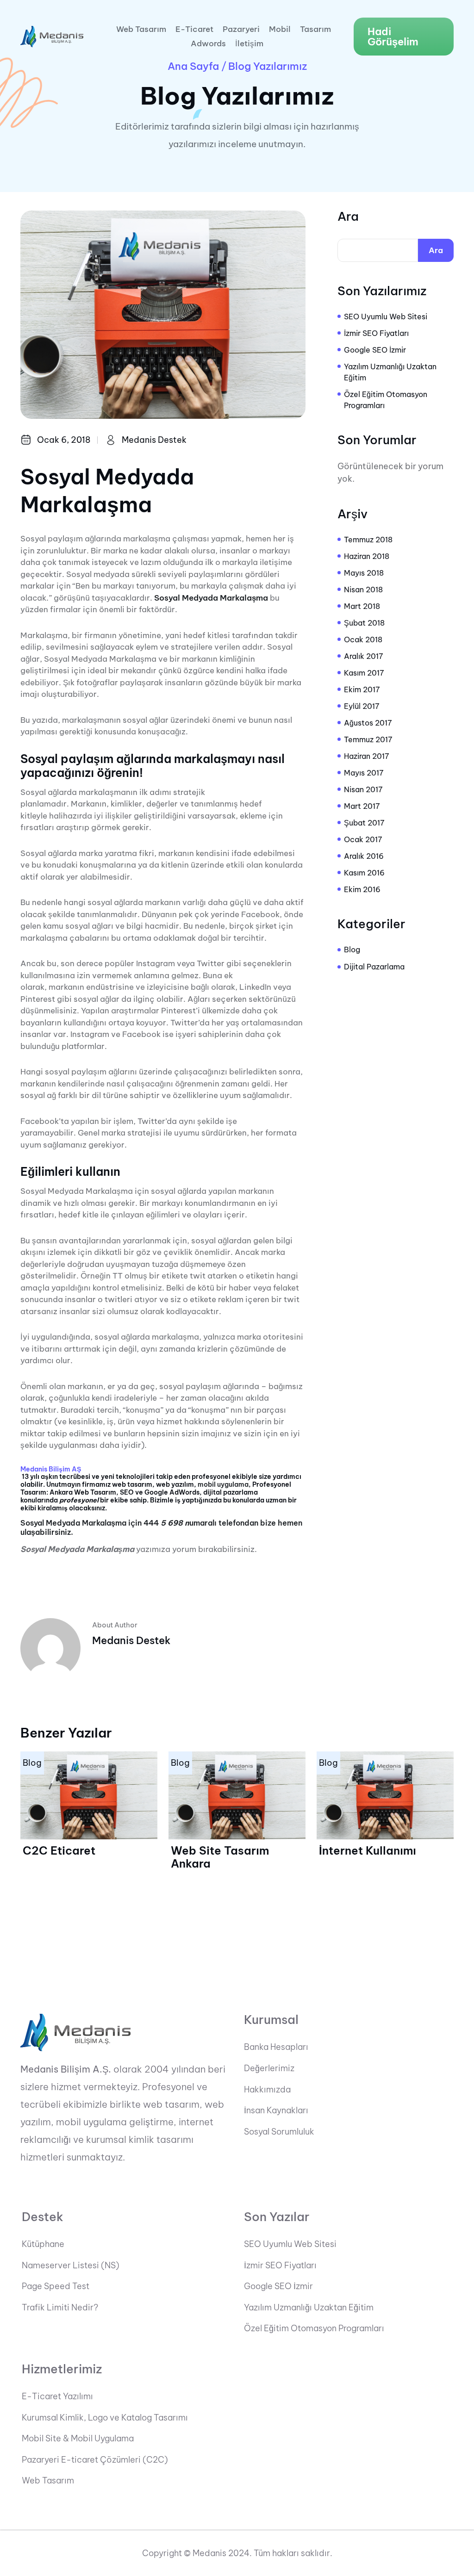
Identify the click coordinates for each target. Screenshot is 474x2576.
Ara (348, 217)
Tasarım (315, 29)
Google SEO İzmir (375, 350)
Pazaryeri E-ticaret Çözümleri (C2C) (95, 2460)
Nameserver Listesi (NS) (71, 2266)
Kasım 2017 (364, 673)
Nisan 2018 (363, 590)
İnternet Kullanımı (368, 1850)
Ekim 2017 (362, 689)
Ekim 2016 (362, 889)
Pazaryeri (241, 29)
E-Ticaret (194, 29)
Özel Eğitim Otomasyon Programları (386, 400)
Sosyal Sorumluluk (279, 2132)
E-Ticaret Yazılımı (57, 2396)
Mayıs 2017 (364, 773)
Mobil (280, 29)
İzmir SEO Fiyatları (376, 333)
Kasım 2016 (364, 873)
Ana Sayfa (193, 66)
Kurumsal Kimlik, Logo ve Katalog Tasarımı (105, 2418)
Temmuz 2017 (368, 739)
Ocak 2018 (363, 639)
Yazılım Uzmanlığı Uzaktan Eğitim (390, 372)
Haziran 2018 (367, 556)
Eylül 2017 (362, 706)
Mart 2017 (362, 806)
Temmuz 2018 (368, 540)
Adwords (208, 44)
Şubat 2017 (364, 823)
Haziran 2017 (367, 756)
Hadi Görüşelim (393, 37)
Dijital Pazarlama (374, 967)
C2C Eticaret (59, 1850)
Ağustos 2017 (368, 723)
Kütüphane (43, 2244)
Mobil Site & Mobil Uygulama (78, 2439)
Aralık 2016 (364, 856)
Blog (352, 950)
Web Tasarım (141, 29)
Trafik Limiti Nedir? (60, 2308)
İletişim (249, 44)
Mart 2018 (362, 606)
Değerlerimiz (269, 2068)
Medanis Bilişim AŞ (51, 1469)
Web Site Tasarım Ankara (220, 1857)
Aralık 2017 (364, 656)
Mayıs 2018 (364, 573)
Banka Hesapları (276, 2047)
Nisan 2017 (363, 789)
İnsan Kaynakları (276, 2110)
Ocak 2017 (363, 839)
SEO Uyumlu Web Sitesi (386, 317)
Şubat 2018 (364, 623)
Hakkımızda (267, 2090)
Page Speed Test (56, 2286)
